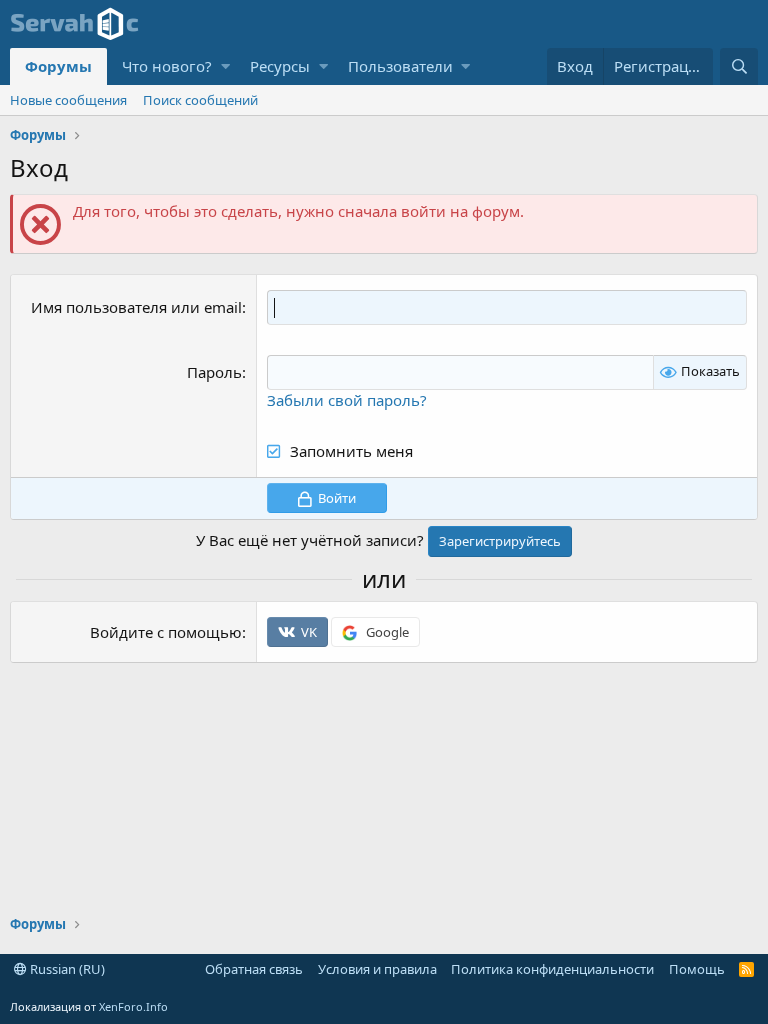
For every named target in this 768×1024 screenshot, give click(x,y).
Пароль (214, 372)
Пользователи (400, 66)
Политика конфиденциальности (552, 969)
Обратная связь (254, 969)
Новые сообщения (68, 100)
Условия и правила (377, 969)
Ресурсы (280, 66)
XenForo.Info (133, 1006)
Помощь (697, 969)
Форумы (58, 66)
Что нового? (167, 66)
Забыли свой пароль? (347, 400)
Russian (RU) (66, 969)
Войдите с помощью (166, 632)
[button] (225, 66)
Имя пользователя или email (136, 307)
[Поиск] (739, 66)
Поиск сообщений (200, 100)
